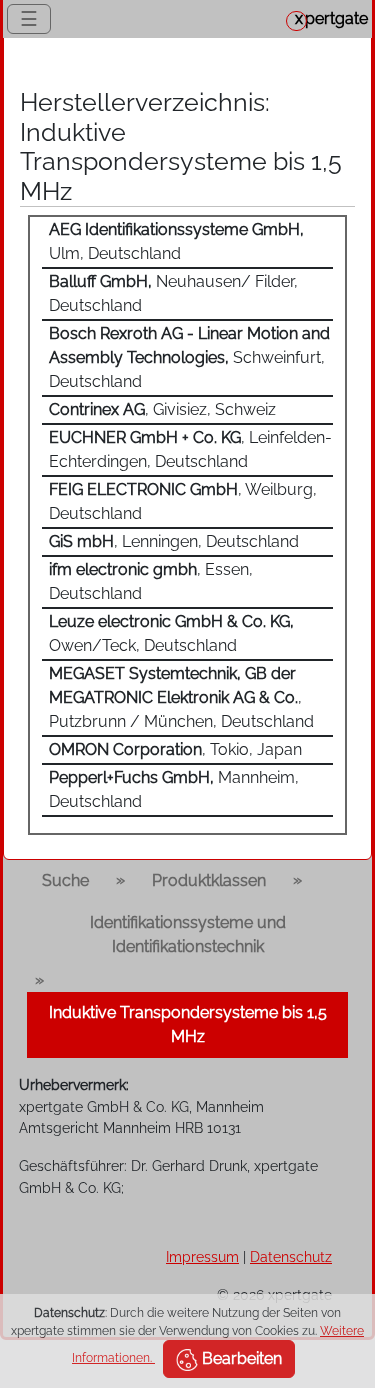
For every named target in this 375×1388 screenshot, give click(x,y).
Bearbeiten (240, 1358)
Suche (65, 880)
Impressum (202, 1256)
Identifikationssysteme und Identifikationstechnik (188, 934)
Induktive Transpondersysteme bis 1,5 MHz (188, 1024)
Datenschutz (291, 1256)
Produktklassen (209, 880)
